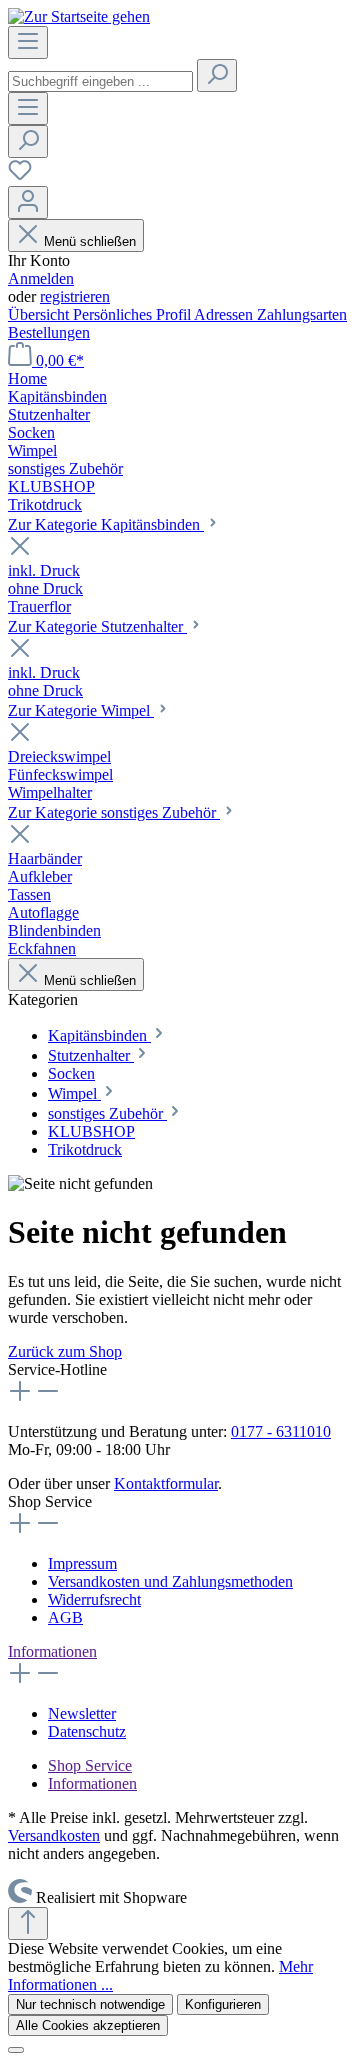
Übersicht (40, 314)
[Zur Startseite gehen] (79, 16)
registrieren (75, 296)
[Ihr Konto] (28, 202)
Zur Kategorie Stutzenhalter (97, 626)
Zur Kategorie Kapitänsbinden (106, 524)
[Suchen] (217, 75)
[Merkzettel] (20, 176)
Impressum (82, 1563)
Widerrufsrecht (94, 1599)
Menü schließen (90, 241)
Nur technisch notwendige (90, 2004)
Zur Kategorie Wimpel (81, 710)
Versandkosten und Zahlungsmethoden (170, 1581)
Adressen (225, 314)
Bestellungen (49, 332)
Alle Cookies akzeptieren (88, 2025)
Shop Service (90, 1765)
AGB (65, 1617)
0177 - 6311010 (281, 1431)
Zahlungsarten (302, 314)
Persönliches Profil (133, 314)
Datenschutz (87, 1731)
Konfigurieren (223, 2004)
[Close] (16, 2050)
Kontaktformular (166, 1483)
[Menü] (28, 42)
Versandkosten (54, 1835)
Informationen (52, 1651)
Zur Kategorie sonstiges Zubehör (114, 812)
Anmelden (41, 278)
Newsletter (82, 1713)
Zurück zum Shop (65, 1351)
